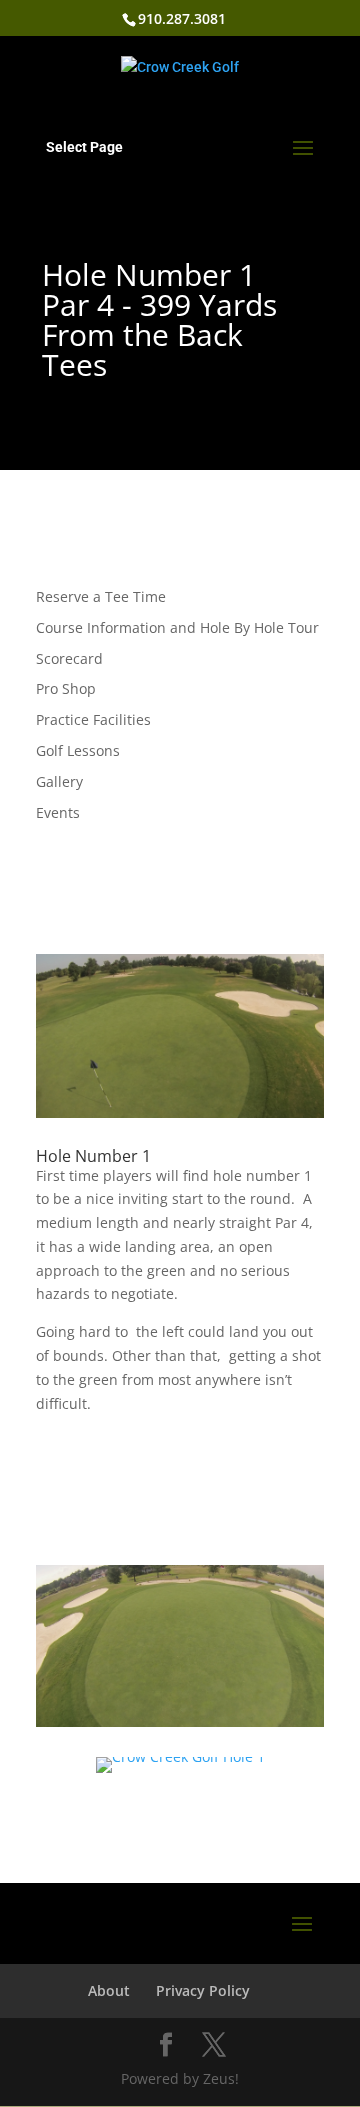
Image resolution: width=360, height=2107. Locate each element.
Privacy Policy (203, 1990)
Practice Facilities (93, 719)
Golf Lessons (78, 750)
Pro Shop (66, 688)
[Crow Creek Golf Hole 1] (180, 1772)
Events (58, 812)
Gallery (59, 781)
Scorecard (69, 658)
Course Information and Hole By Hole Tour (177, 627)
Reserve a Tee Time (101, 596)
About (109, 1990)
